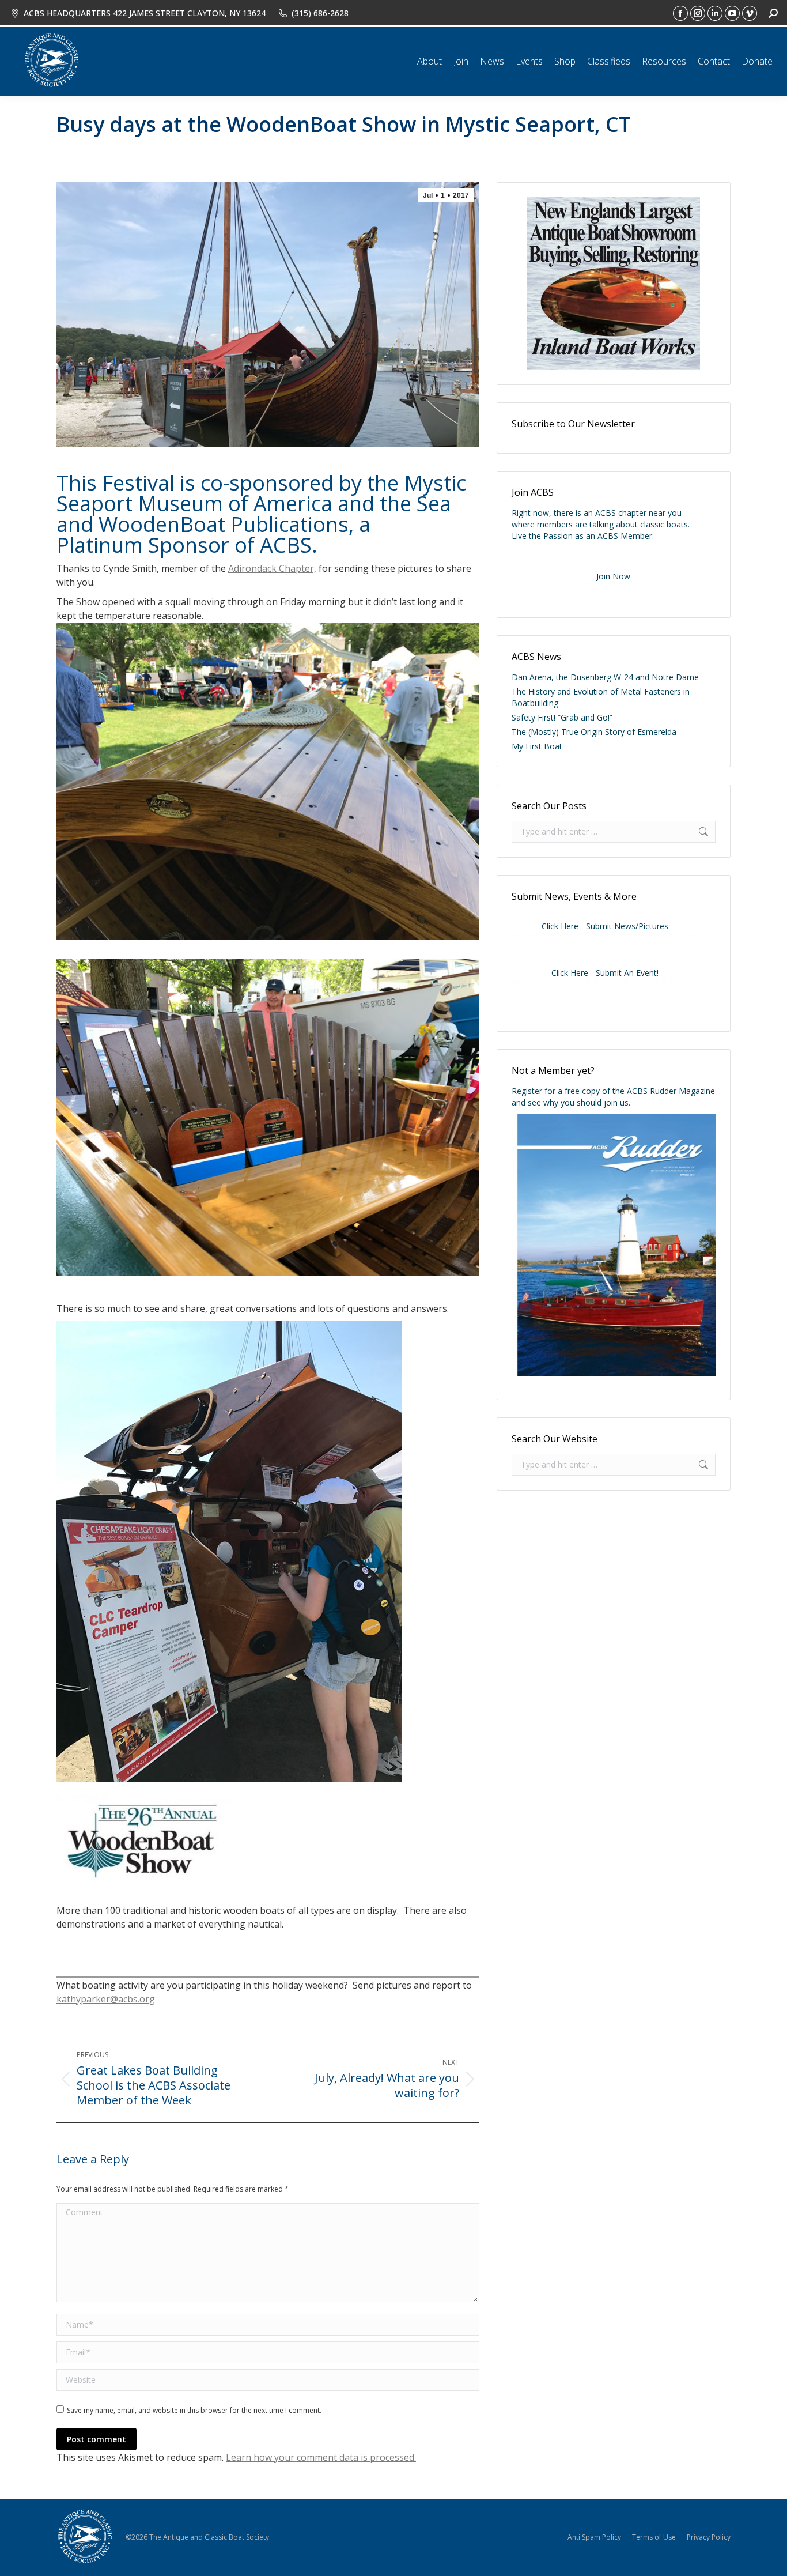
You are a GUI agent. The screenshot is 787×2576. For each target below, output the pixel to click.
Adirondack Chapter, (272, 568)
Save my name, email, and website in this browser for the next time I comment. (194, 2410)
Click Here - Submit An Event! (605, 973)
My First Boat (537, 746)
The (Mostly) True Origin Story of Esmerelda (594, 732)
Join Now (613, 576)
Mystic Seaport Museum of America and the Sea (261, 493)
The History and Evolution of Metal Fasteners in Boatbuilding (601, 697)
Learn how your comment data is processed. (321, 2457)
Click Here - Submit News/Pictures (605, 926)
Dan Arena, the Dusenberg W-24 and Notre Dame (605, 677)
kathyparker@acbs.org (106, 1999)
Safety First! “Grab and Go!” (562, 717)
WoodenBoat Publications (224, 524)
